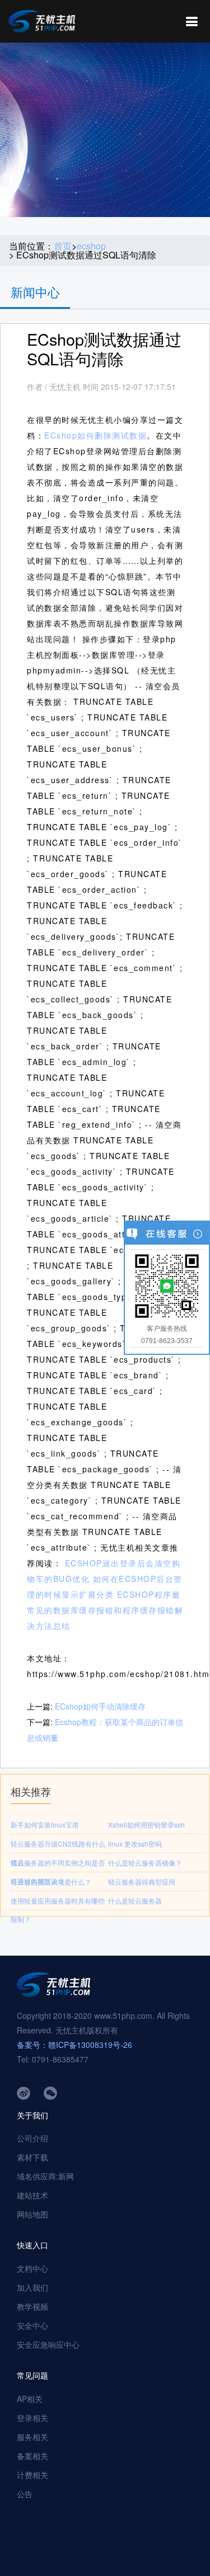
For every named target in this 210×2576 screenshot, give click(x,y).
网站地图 (32, 2214)
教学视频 (32, 2306)
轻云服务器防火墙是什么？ (51, 1882)
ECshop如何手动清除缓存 (100, 1706)
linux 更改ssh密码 (135, 1843)
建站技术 (32, 2195)
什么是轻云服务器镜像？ (145, 1862)
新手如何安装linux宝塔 (45, 1824)
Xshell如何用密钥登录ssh (146, 1824)
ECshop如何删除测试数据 (95, 435)
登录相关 (32, 2418)
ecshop (91, 246)
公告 (25, 2494)
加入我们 (32, 2287)
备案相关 (32, 2456)
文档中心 (32, 2268)
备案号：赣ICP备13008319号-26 (74, 2045)
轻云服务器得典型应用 (142, 1882)
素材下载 (32, 2157)
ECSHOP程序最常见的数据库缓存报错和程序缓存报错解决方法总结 (105, 1610)
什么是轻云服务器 (135, 1901)
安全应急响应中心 (48, 2344)
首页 (63, 246)
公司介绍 (32, 2138)
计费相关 (32, 2475)
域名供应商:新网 (45, 2176)
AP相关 (30, 2399)
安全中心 (32, 2325)
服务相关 (32, 2437)
